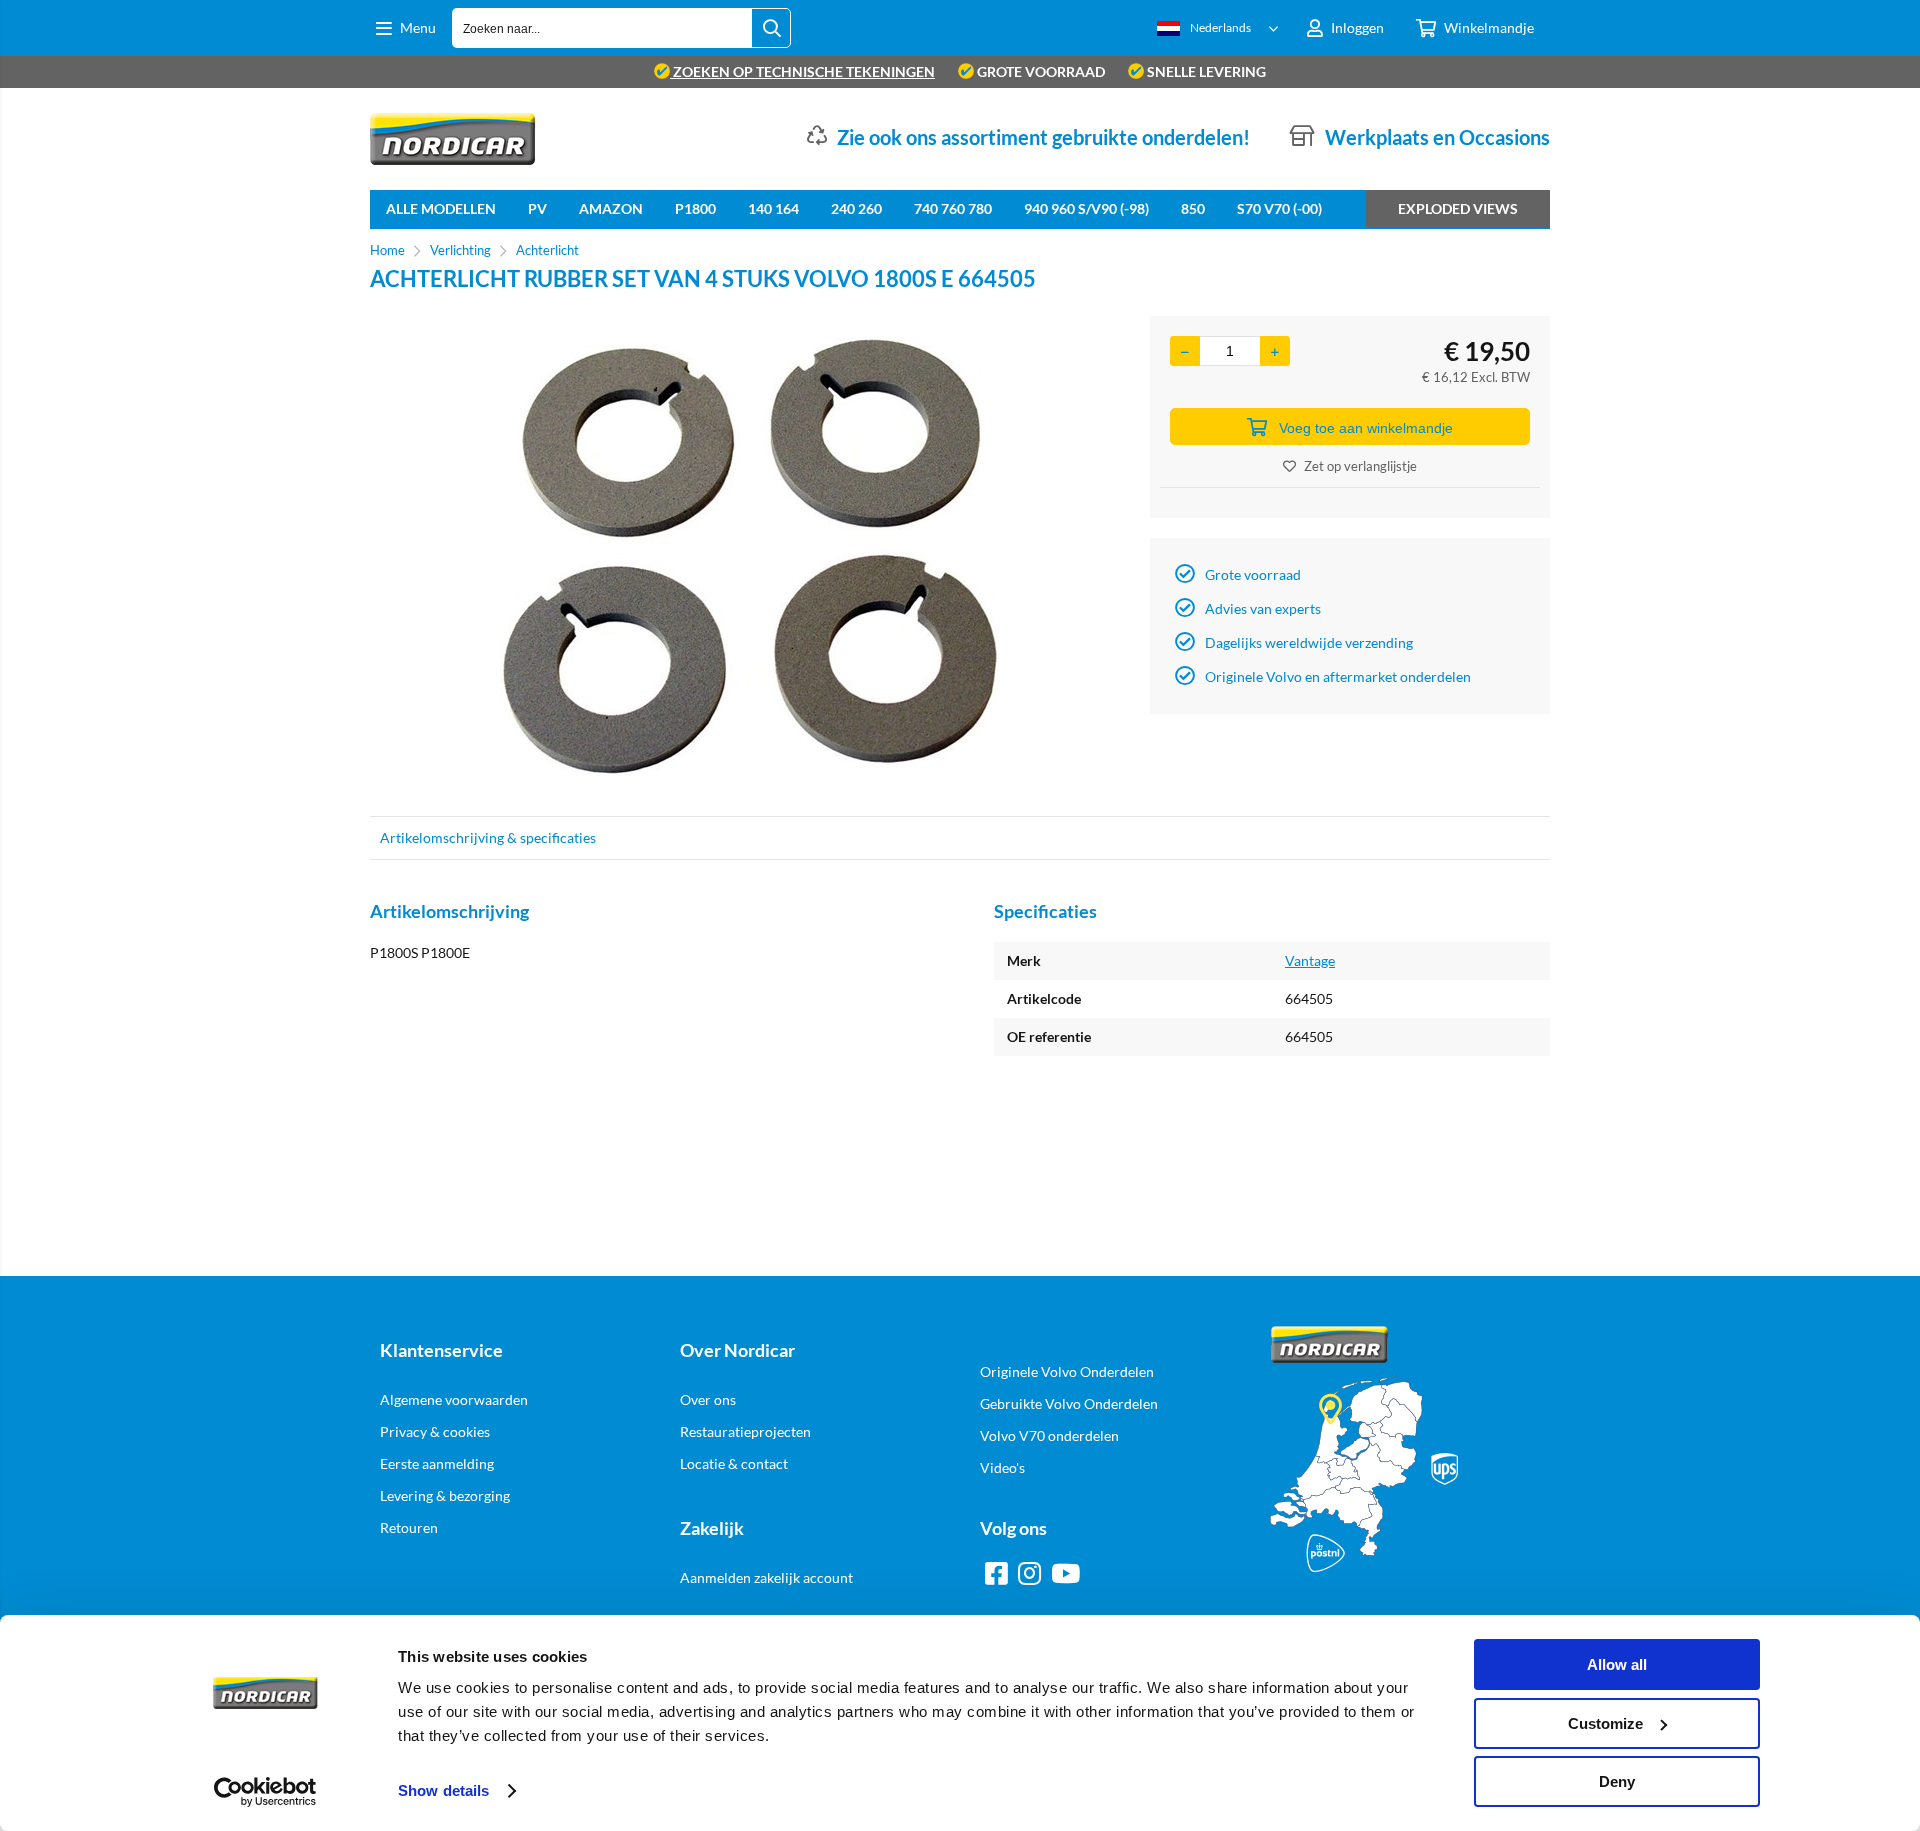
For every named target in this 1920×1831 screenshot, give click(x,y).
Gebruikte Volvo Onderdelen (1069, 1403)
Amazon (611, 208)
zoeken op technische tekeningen (802, 71)
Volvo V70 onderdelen (1049, 1435)
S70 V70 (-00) (1279, 208)
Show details (443, 1790)
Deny (1617, 1781)
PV (537, 208)
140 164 (773, 208)
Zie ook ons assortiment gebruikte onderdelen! (1043, 137)
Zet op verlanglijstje (1360, 466)
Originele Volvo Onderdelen (1067, 1371)
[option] (750, 556)
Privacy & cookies (435, 1431)
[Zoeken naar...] (771, 28)
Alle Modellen (441, 208)
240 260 (856, 208)
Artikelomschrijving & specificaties (488, 837)
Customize (1605, 1723)
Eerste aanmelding (437, 1463)
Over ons (708, 1399)
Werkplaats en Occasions (1437, 137)
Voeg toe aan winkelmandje (1366, 428)
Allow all (1617, 1664)
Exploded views (1458, 208)
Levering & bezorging (445, 1495)
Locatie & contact (734, 1463)
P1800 (695, 208)
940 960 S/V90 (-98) (1086, 208)
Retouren (409, 1527)
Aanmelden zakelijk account (766, 1577)
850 (1193, 208)
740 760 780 (953, 208)
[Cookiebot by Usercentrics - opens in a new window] (265, 1792)
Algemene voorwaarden (454, 1399)
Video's (1002, 1467)
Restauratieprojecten (745, 1431)
